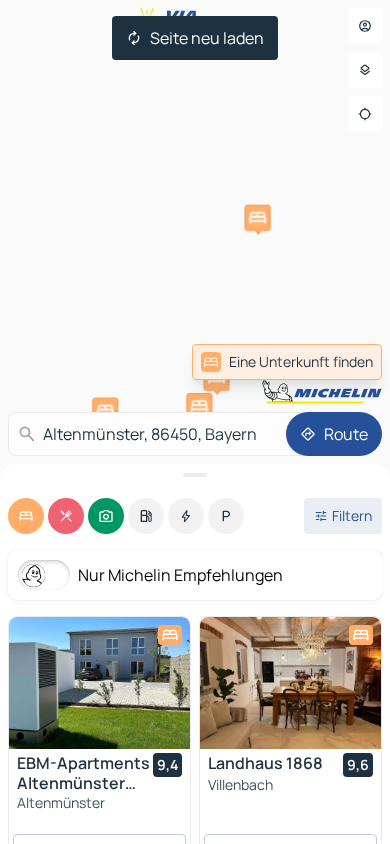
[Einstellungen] (365, 70)
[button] (258, 218)
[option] (26, 516)
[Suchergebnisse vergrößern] (195, 475)
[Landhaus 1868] (290, 683)
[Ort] (365, 114)
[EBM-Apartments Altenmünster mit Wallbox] (99, 683)
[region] (99, 683)
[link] (287, 362)
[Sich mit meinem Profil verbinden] (365, 26)
